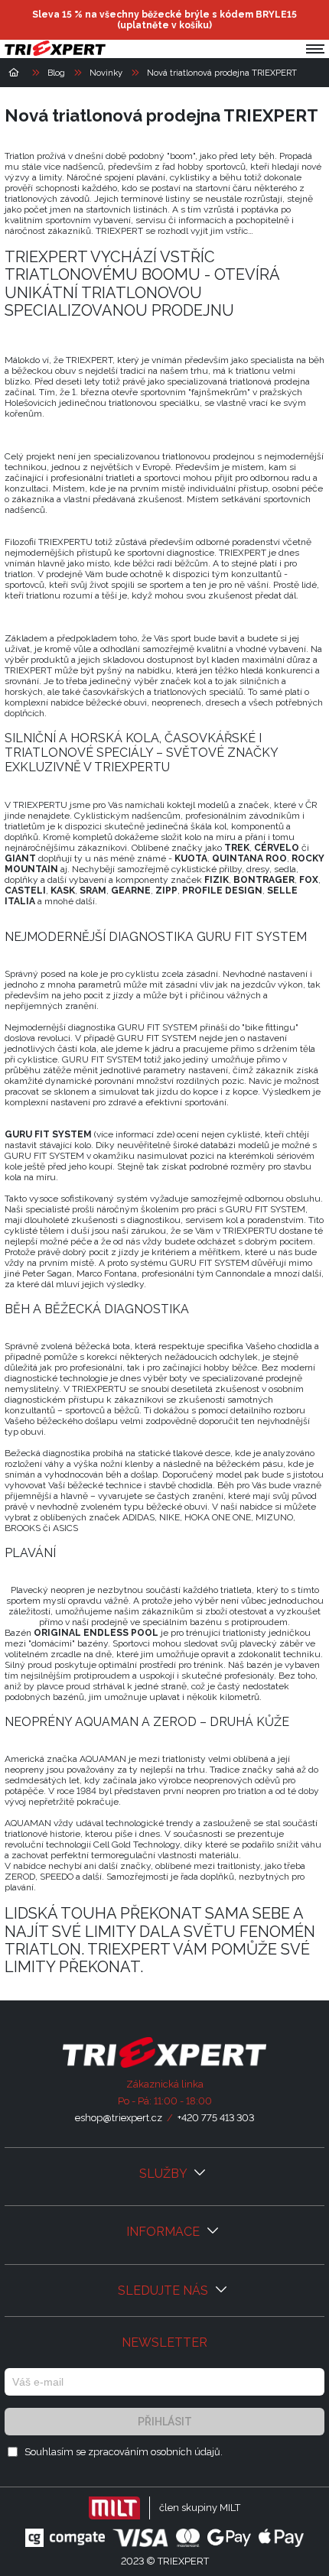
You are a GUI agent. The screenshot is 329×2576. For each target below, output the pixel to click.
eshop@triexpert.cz (119, 2118)
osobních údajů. (187, 2452)
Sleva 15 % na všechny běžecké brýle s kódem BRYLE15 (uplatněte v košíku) (164, 20)
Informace (164, 2232)
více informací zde (134, 1134)
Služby (164, 2174)
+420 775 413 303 (216, 2118)
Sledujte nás (164, 2290)
